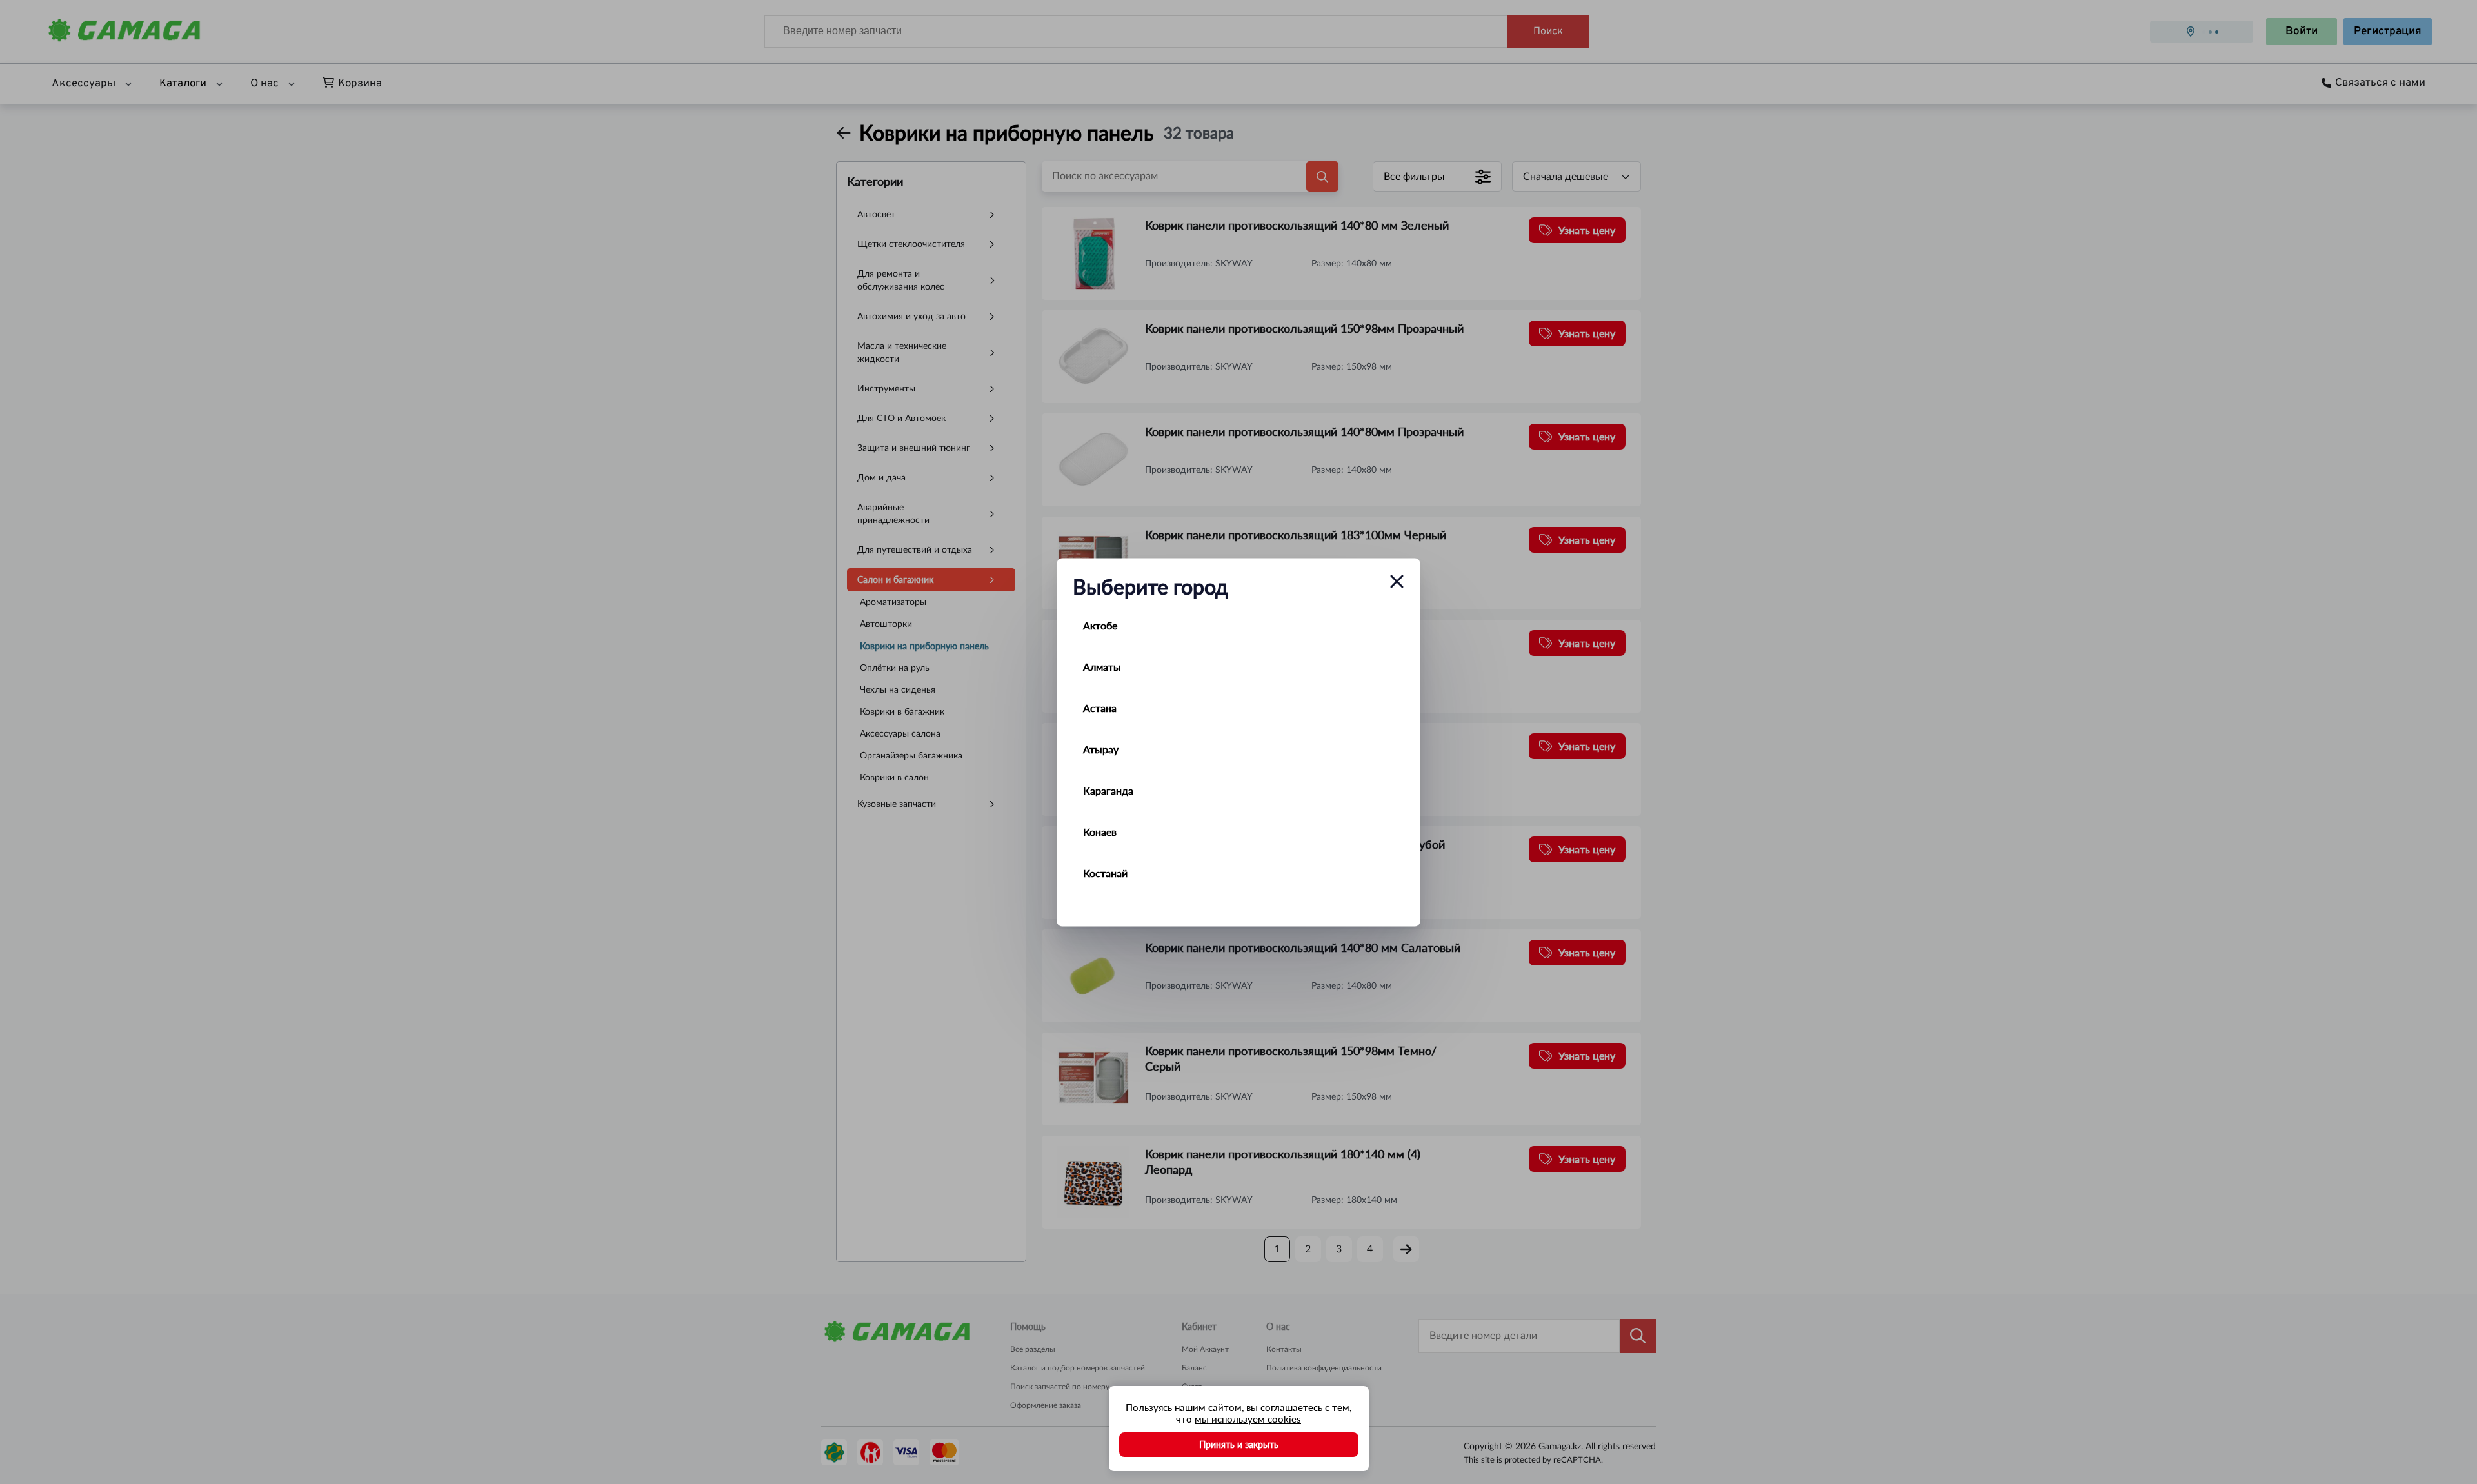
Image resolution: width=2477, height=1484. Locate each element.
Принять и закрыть (1239, 1444)
